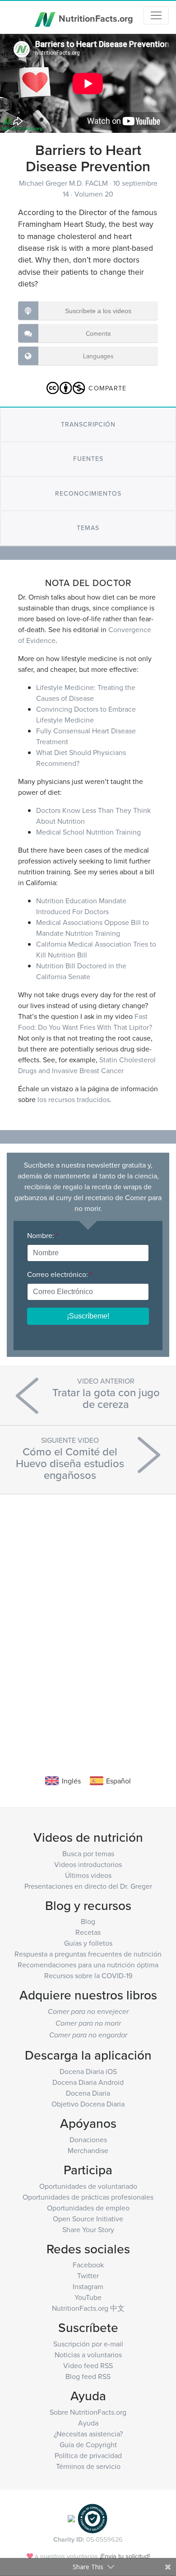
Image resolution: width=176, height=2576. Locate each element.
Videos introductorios (88, 1864)
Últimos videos (88, 1875)
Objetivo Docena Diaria (88, 2104)
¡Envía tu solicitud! (125, 2556)
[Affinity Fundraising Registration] (93, 2517)
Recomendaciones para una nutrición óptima (88, 1965)
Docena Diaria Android (88, 2082)
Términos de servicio (88, 2466)
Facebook (88, 2265)
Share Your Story (88, 2229)
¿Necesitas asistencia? (88, 2434)
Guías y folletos (88, 1943)
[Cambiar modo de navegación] (156, 15)
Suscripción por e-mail (88, 2344)
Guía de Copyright (88, 2445)
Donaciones (88, 2140)
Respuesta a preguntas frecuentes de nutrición (88, 1954)
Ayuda (88, 2423)
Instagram (88, 2286)
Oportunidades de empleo (88, 2208)
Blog (88, 1921)
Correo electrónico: (60, 1274)
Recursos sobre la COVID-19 (88, 1975)
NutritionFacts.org (95, 18)
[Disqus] (88, 1621)
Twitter (88, 2276)
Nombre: (43, 1235)
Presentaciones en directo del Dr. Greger (88, 1886)
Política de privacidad (88, 2455)
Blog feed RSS (88, 2376)
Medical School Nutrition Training (88, 832)
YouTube (88, 2297)
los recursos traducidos (74, 1099)
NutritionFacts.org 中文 (88, 2308)
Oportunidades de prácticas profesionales (88, 2197)
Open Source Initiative (88, 2219)
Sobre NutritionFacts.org (88, 2412)
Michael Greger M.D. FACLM (64, 183)
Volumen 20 (94, 194)
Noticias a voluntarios (88, 2355)
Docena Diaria (88, 2093)
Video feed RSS (88, 2365)
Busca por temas (88, 1853)
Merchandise (88, 2150)
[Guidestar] (71, 2517)
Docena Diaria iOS (88, 2071)
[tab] (88, 425)
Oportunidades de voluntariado (88, 2186)
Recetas (88, 1932)
